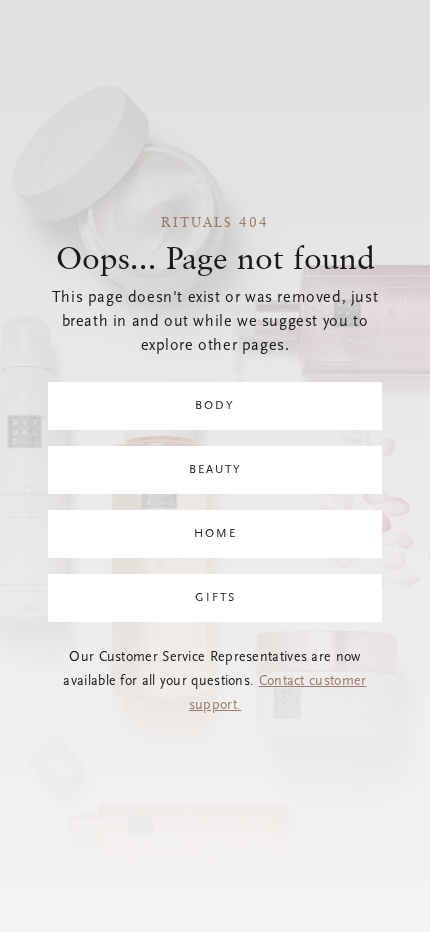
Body (215, 406)
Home (215, 534)
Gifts (215, 598)
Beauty (215, 470)
